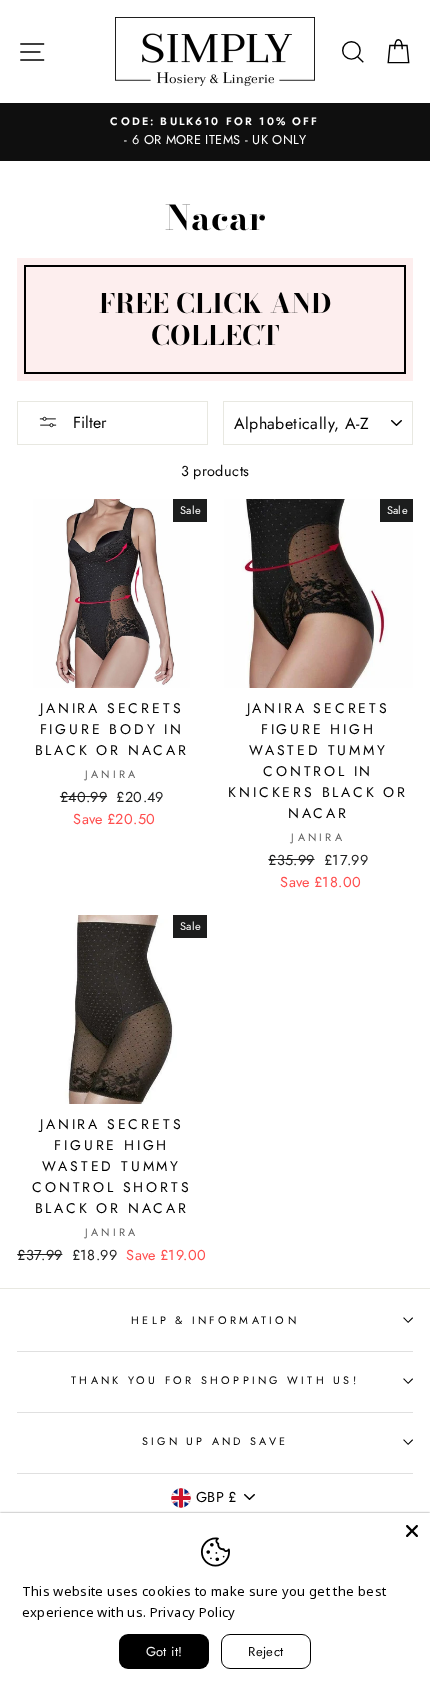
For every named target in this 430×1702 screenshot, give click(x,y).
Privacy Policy (193, 1612)
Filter (87, 422)
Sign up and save (215, 1441)
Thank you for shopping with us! (215, 1380)
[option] (215, 132)
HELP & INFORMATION (215, 1320)
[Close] (412, 1531)
